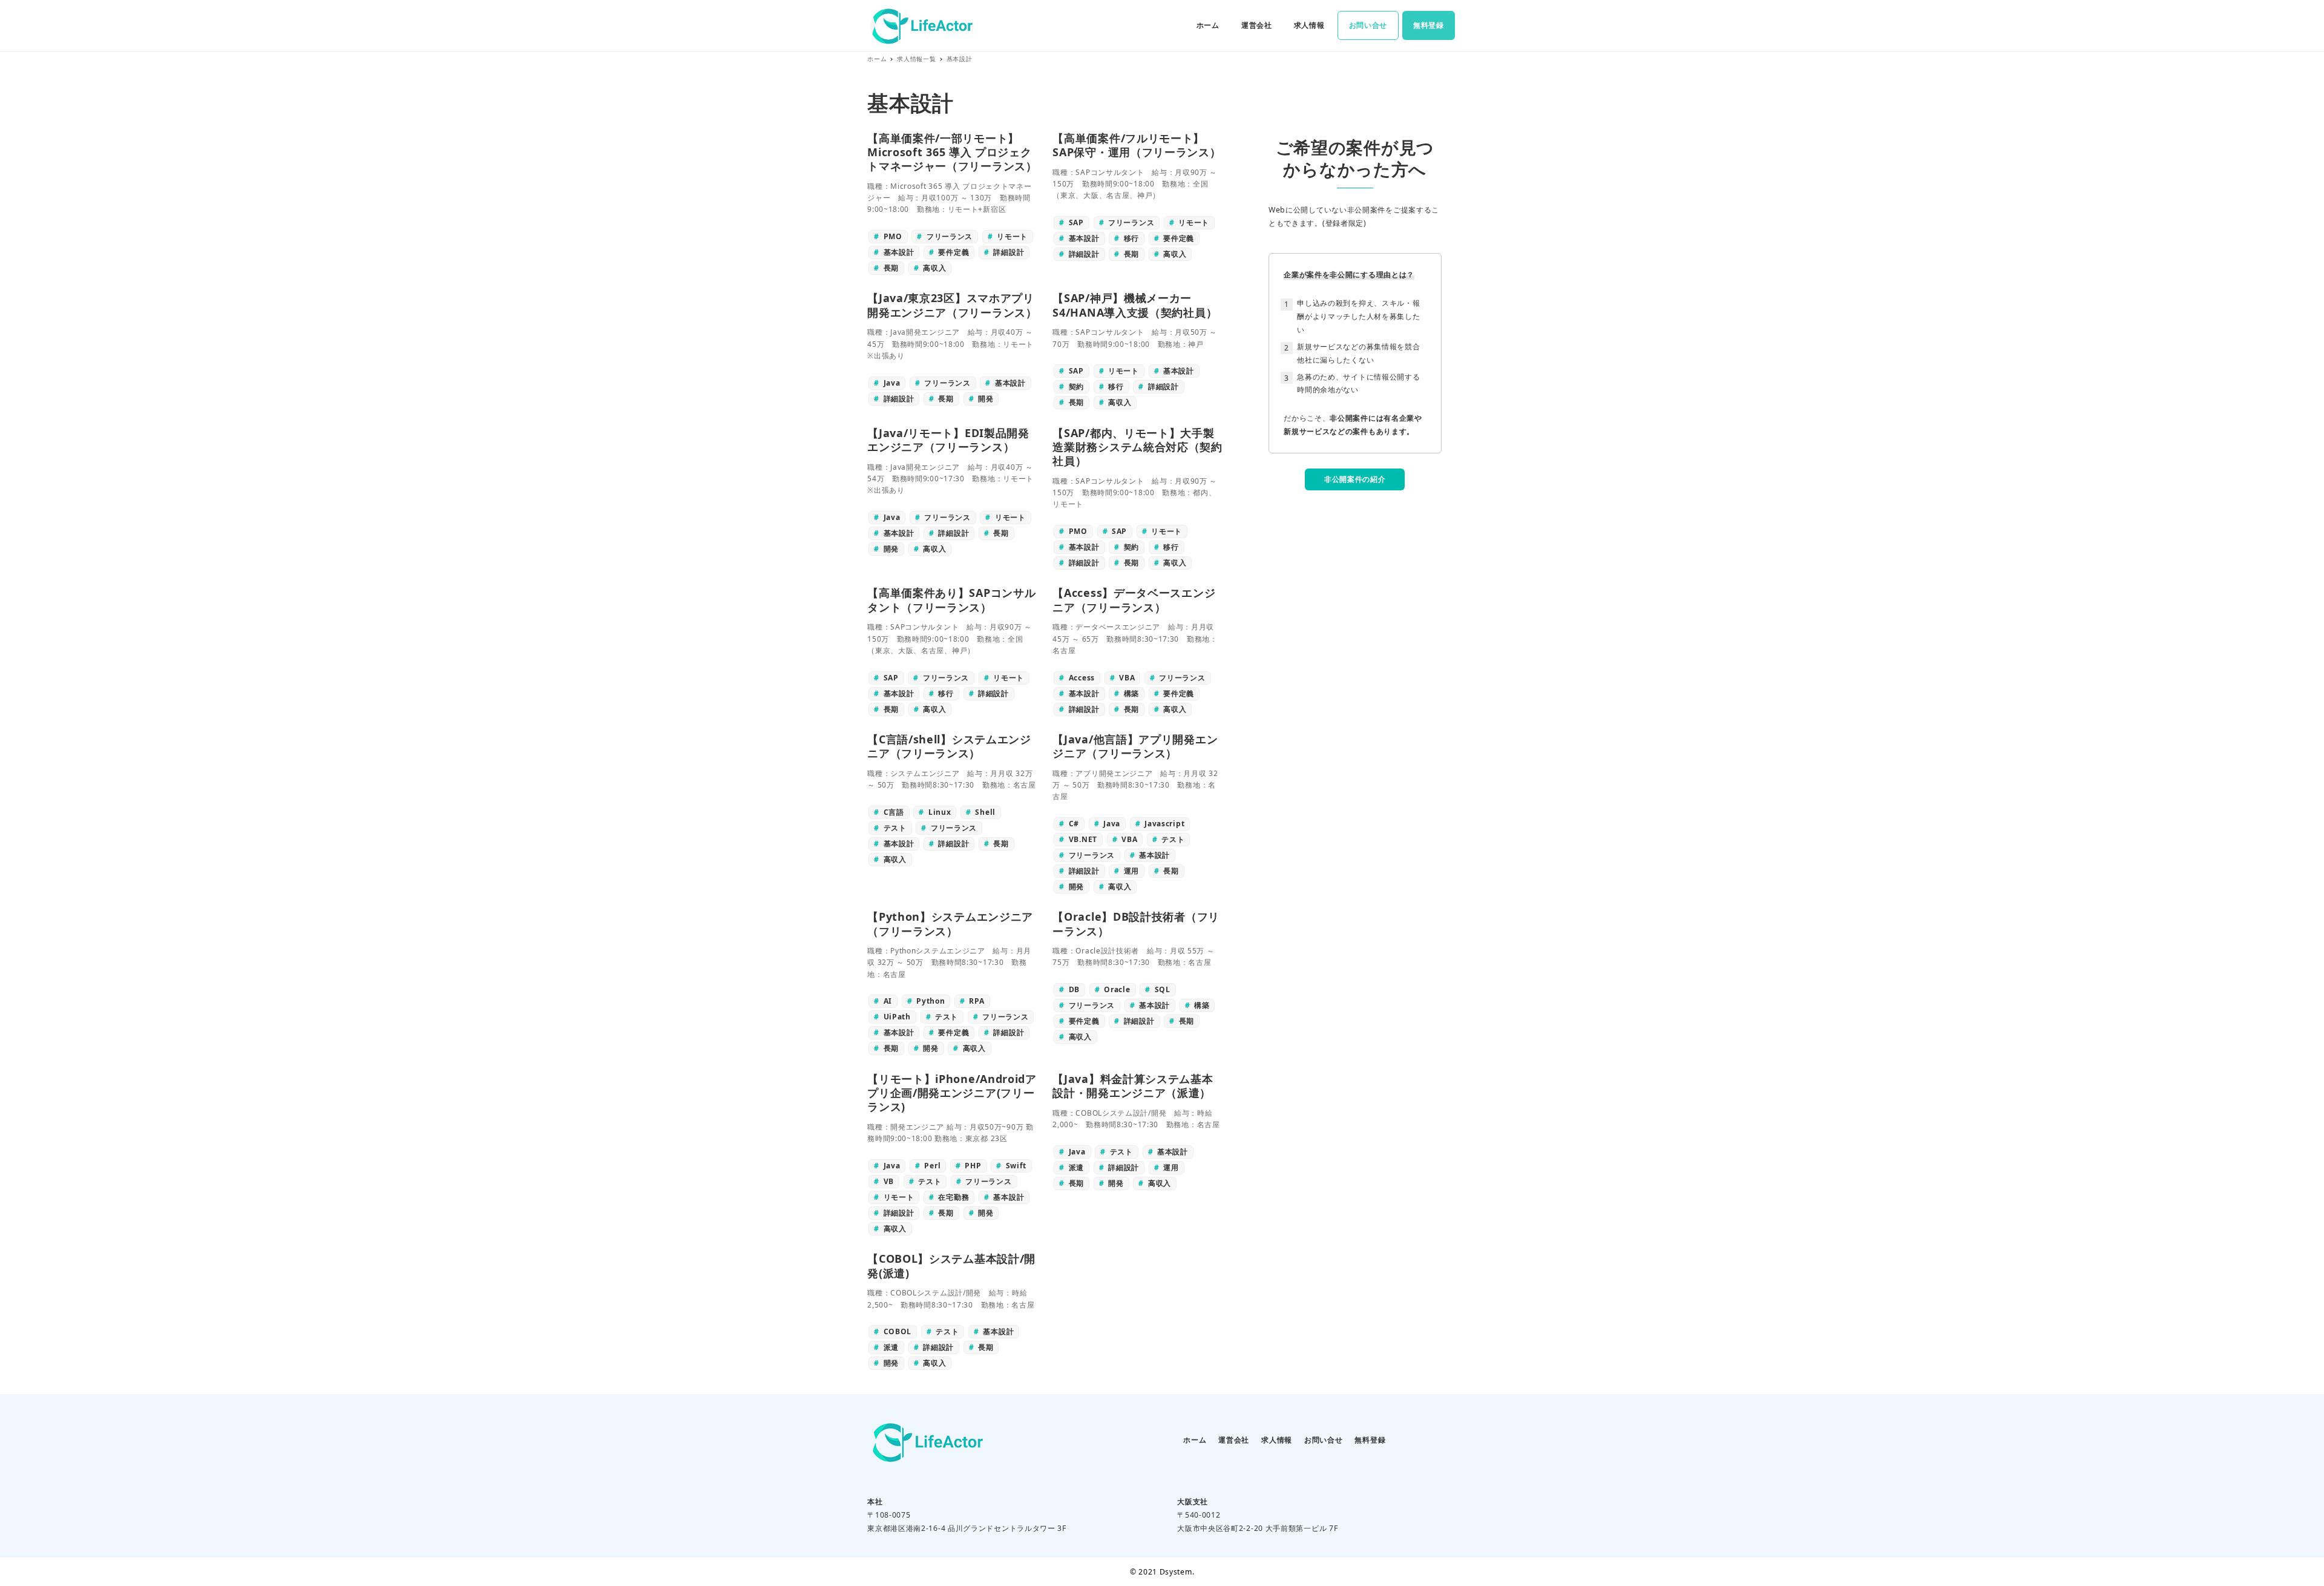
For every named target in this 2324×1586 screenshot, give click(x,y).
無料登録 (1370, 1440)
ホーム (1195, 1440)
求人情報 (1277, 1440)
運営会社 (1234, 1440)
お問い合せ (1324, 1440)
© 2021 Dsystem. (1162, 1572)
